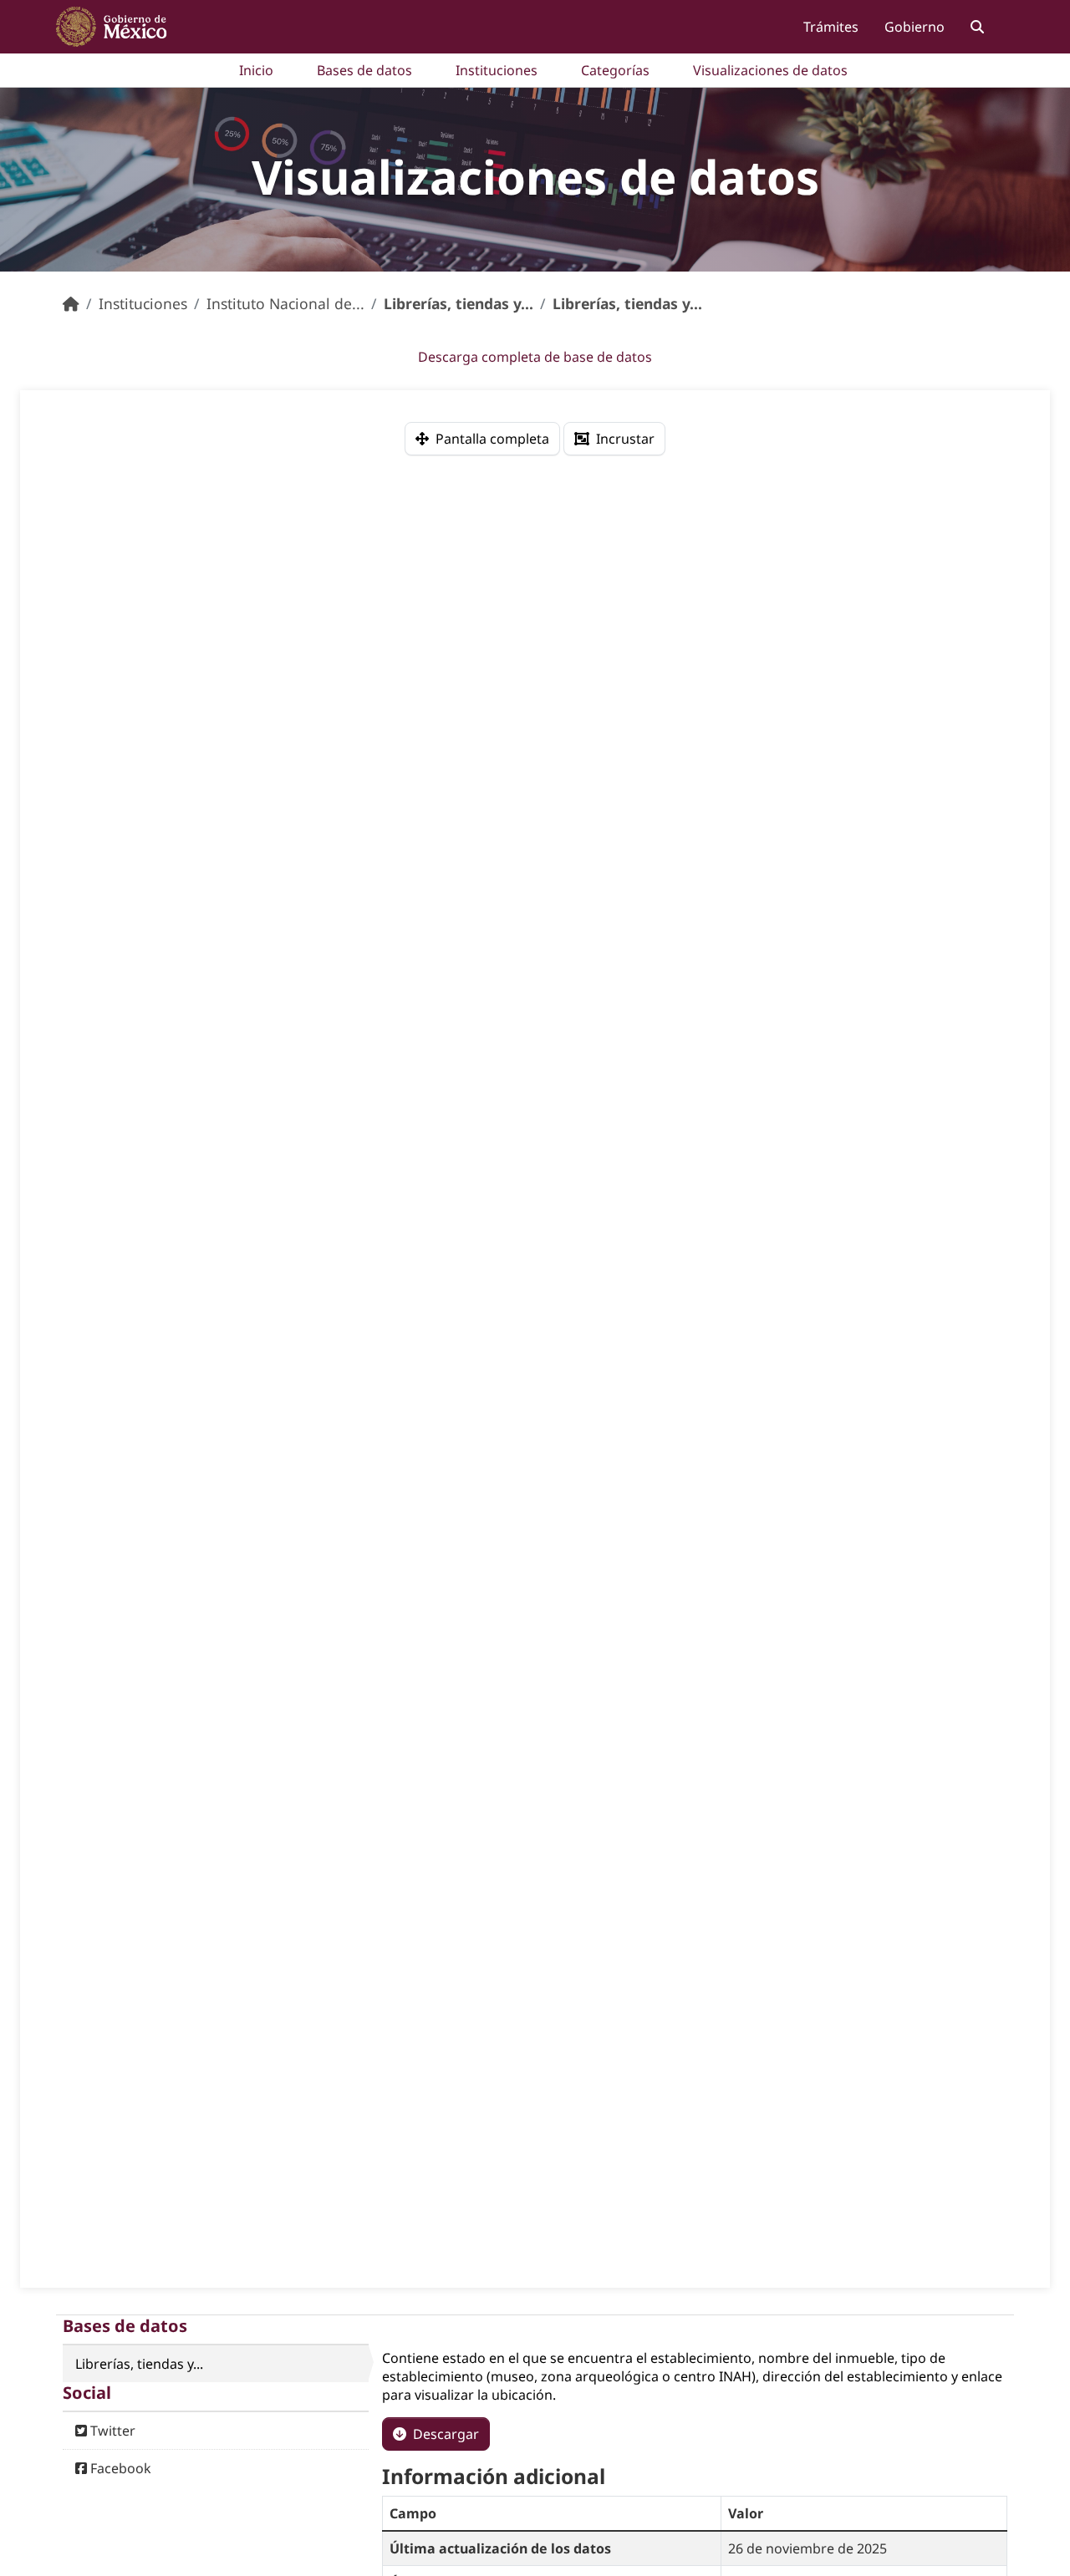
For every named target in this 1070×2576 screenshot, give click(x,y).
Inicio (256, 70)
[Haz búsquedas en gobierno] (977, 26)
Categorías (615, 70)
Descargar (446, 2434)
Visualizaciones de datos (770, 70)
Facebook (119, 2468)
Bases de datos (364, 70)
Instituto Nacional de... (285, 303)
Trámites (831, 27)
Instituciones (497, 70)
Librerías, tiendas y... (459, 303)
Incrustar (625, 439)
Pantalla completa (492, 439)
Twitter (111, 2431)
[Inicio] (71, 303)
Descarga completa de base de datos (535, 357)
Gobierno (915, 27)
